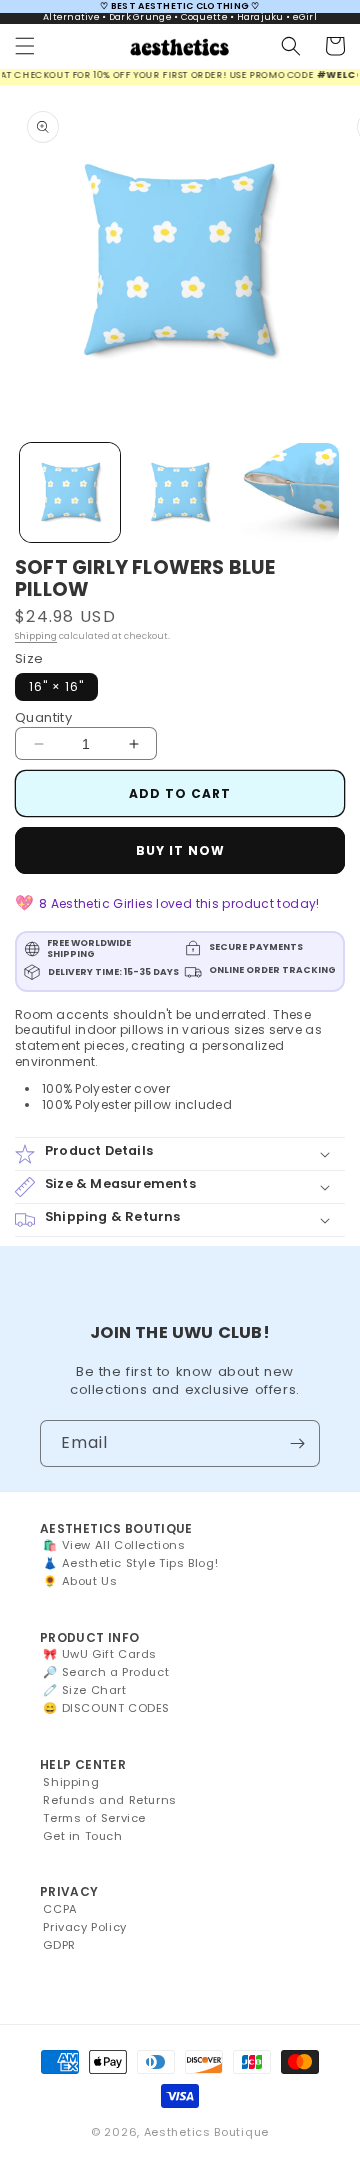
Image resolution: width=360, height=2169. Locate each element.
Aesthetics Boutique (206, 2132)
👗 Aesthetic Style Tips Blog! (130, 1563)
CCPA (60, 1909)
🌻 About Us (80, 1581)
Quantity (43, 717)
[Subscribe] (297, 1443)
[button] (25, 46)
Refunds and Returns (109, 1800)
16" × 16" (56, 686)
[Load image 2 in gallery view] (180, 493)
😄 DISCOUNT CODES (106, 1708)
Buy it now (180, 850)
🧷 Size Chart (84, 1690)
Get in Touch (82, 1836)
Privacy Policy (84, 1927)
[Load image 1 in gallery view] (70, 493)
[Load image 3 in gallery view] (289, 493)
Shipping (36, 636)
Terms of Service (94, 1818)
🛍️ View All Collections (114, 1545)
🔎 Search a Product (106, 1672)
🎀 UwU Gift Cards (100, 1654)
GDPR (59, 1945)
